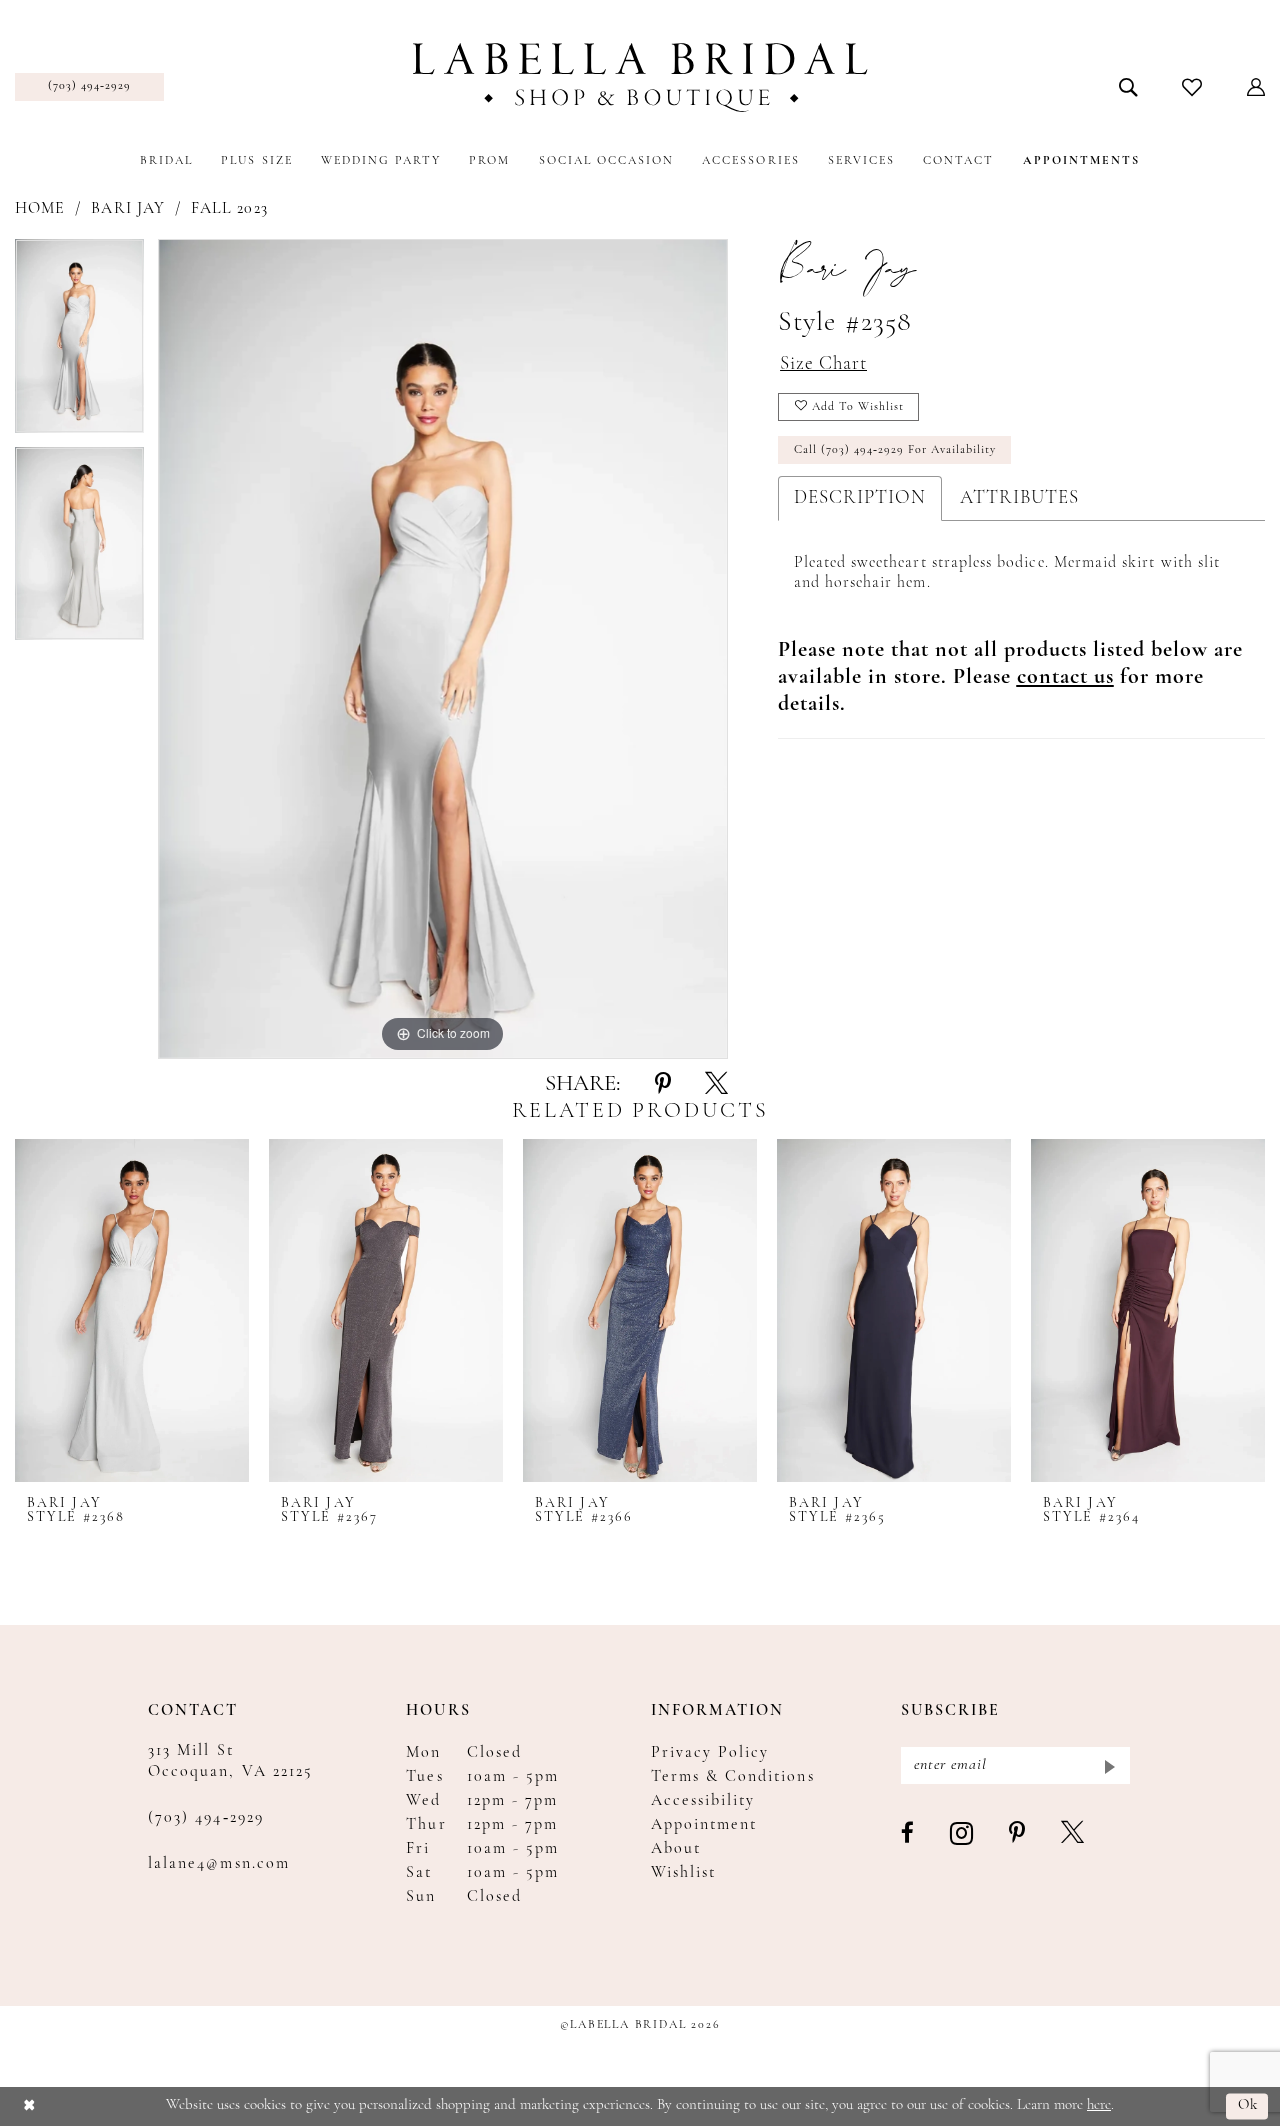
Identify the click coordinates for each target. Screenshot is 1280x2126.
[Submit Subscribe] (1108, 1765)
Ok (1248, 2106)
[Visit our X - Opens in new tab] (1073, 1834)
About (676, 1849)
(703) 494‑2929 (206, 1818)
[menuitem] (89, 87)
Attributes (1019, 498)
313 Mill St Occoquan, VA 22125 (230, 1761)
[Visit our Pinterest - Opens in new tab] (1018, 1834)
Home (40, 209)
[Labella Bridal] (640, 77)
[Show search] (1128, 87)
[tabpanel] (79, 343)
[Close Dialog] (29, 2106)
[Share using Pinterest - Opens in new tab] (663, 1085)
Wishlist (683, 1873)
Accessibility (703, 1801)
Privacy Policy (710, 1753)
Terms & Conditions (733, 1777)
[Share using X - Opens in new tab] (716, 1085)
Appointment (704, 1825)
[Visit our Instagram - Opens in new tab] (962, 1834)
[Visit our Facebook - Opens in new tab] (908, 1834)
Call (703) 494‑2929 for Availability (895, 450)
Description (860, 498)
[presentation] (132, 1310)
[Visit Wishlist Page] (1192, 87)
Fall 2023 (229, 209)
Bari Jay (127, 209)
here (1099, 2105)
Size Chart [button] (823, 364)
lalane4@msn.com (219, 1864)
